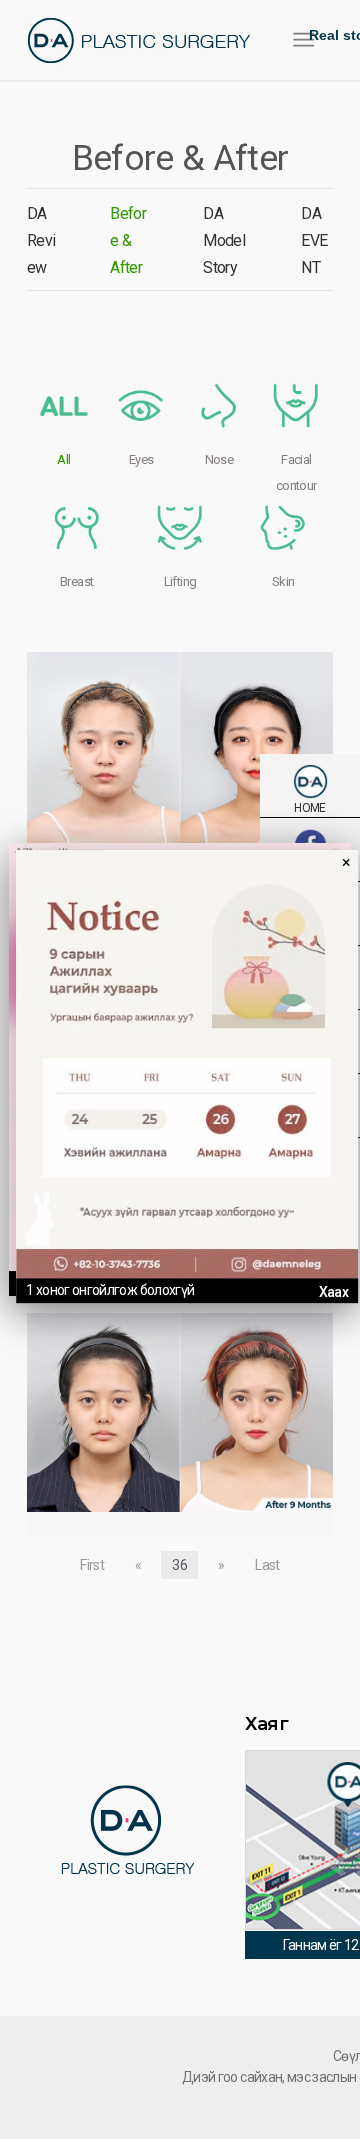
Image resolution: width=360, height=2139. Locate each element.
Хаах (333, 1292)
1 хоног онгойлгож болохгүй (110, 1290)
